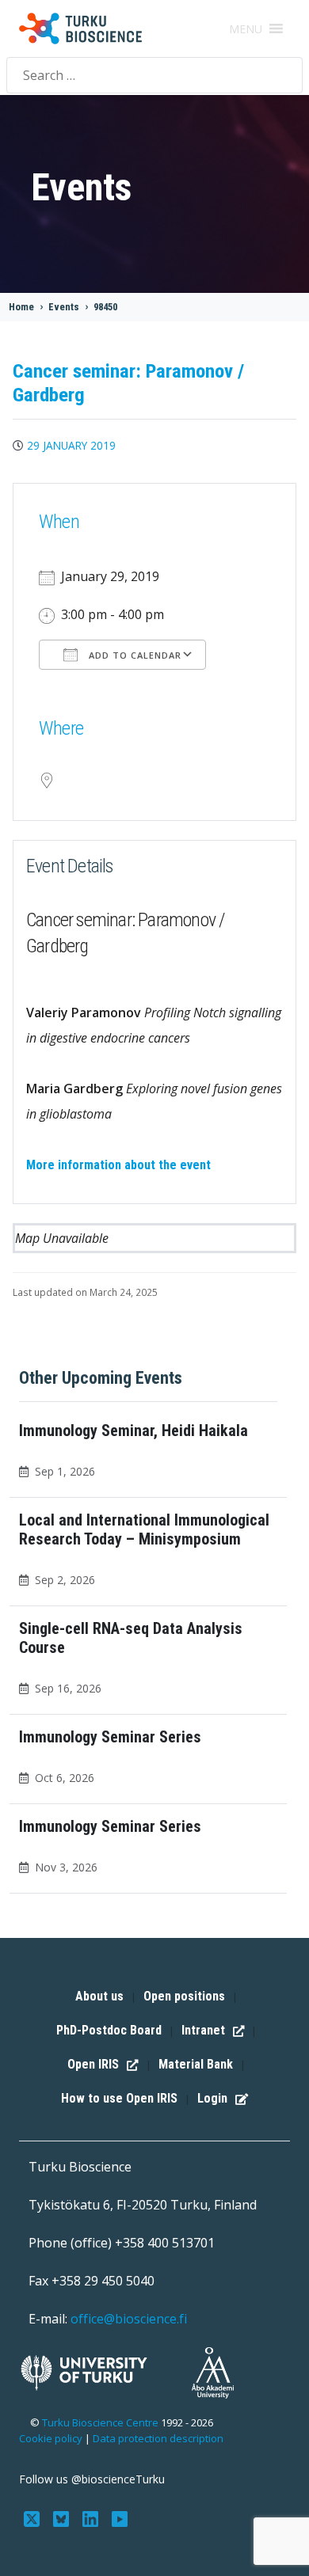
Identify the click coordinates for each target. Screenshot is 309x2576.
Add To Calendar (134, 655)
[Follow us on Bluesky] (63, 2517)
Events (64, 307)
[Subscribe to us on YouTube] (119, 2517)
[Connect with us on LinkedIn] (92, 2517)
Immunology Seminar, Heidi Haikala (134, 1430)
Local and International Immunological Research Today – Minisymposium (144, 1529)
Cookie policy (51, 2438)
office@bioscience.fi (129, 2319)
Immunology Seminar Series (110, 1737)
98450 (105, 307)
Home (21, 307)
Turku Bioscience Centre (101, 2422)
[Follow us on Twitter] (34, 2517)
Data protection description (158, 2438)
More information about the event (118, 1165)
